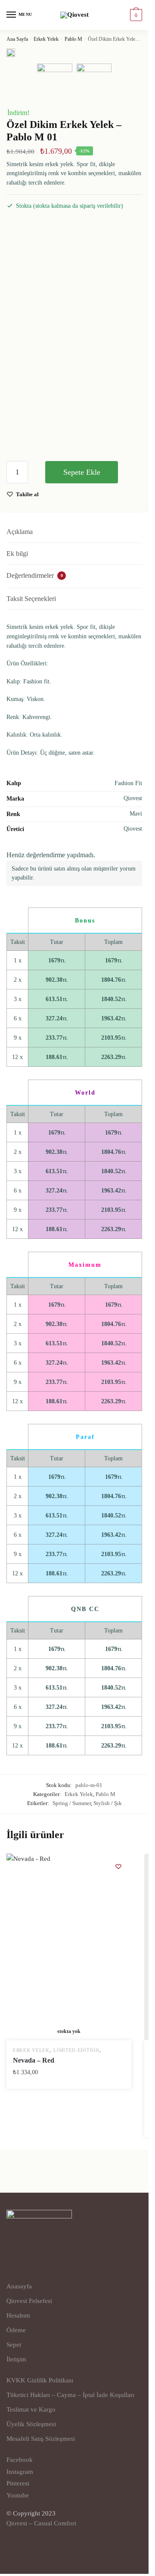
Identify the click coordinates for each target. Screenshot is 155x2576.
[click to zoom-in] (11, 54)
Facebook (20, 2460)
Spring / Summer (72, 1803)
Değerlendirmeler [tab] (35, 575)
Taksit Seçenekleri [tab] (31, 599)
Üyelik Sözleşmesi (31, 2424)
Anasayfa (19, 2286)
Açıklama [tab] (20, 532)
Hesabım (18, 2315)
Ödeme (16, 2330)
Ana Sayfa (17, 39)
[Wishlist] (118, 1866)
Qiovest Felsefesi (29, 2301)
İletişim (16, 2359)
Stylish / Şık (108, 1803)
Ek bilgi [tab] (17, 554)
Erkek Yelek (46, 39)
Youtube (18, 2495)
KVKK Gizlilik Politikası (40, 2380)
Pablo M (73, 39)
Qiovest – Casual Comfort (41, 2523)
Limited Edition (76, 2050)
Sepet (14, 2345)
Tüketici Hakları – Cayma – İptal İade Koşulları (70, 2395)
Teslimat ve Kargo (31, 2409)
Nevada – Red (34, 2060)
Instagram (20, 2472)
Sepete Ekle (82, 472)
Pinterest (18, 2483)
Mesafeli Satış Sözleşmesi (41, 2439)
